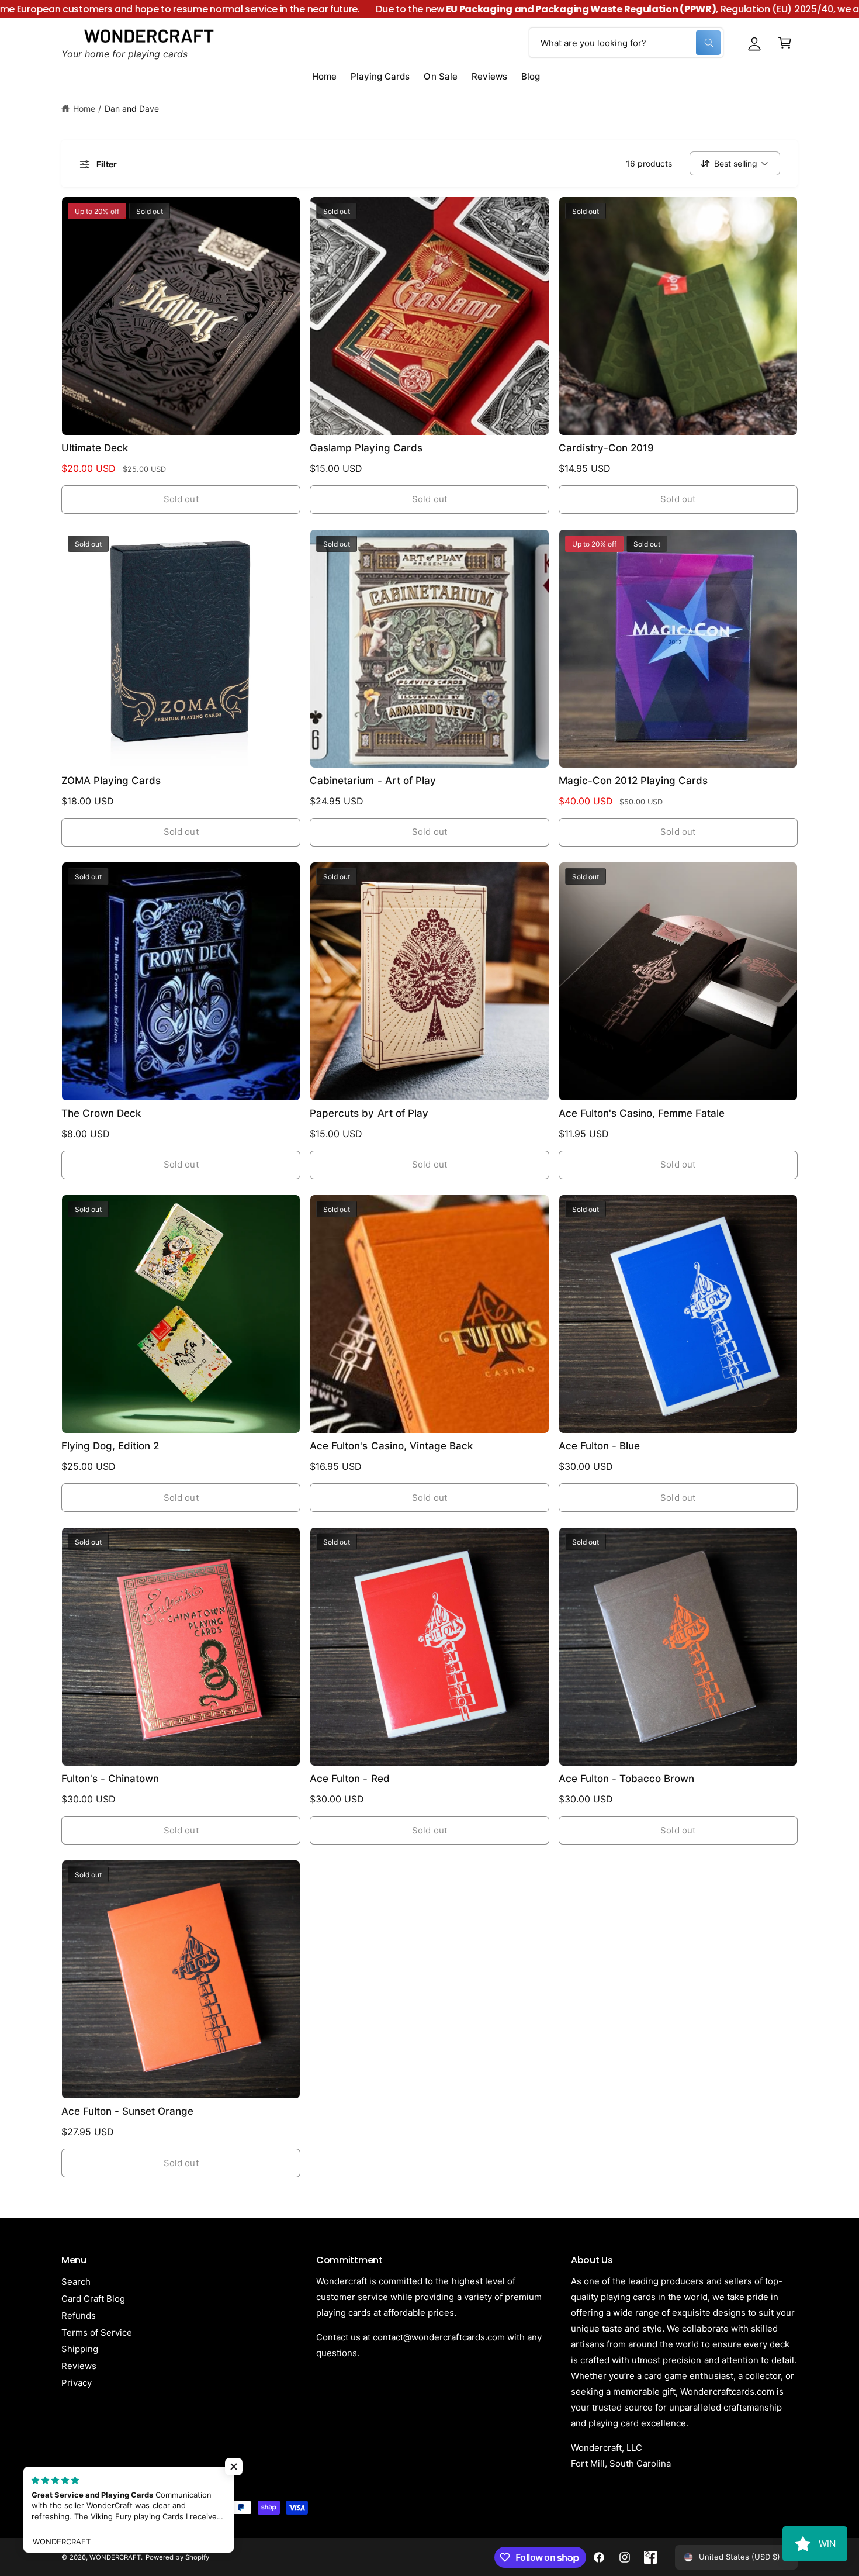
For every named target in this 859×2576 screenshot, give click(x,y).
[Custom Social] (650, 2557)
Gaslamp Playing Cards (366, 448)
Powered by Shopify (177, 2557)
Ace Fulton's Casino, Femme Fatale (642, 1113)
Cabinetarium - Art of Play (373, 781)
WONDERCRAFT (115, 2557)
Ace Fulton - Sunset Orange (127, 2111)
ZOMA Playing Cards (111, 781)
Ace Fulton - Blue (599, 1446)
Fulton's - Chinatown (110, 1779)
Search (76, 2282)
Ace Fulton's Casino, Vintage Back (391, 1446)
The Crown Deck (101, 1113)
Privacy (77, 2383)
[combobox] (626, 43)
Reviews (79, 2366)
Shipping (80, 2349)
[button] (785, 43)
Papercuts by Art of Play (369, 1113)
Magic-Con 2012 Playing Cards (633, 781)
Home (84, 108)
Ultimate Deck (95, 448)
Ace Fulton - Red (349, 1779)
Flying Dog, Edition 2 (110, 1446)
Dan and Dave (132, 108)
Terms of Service (97, 2332)
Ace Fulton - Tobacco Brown (626, 1779)
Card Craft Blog (93, 2299)
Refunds (79, 2316)
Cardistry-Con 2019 (606, 448)
